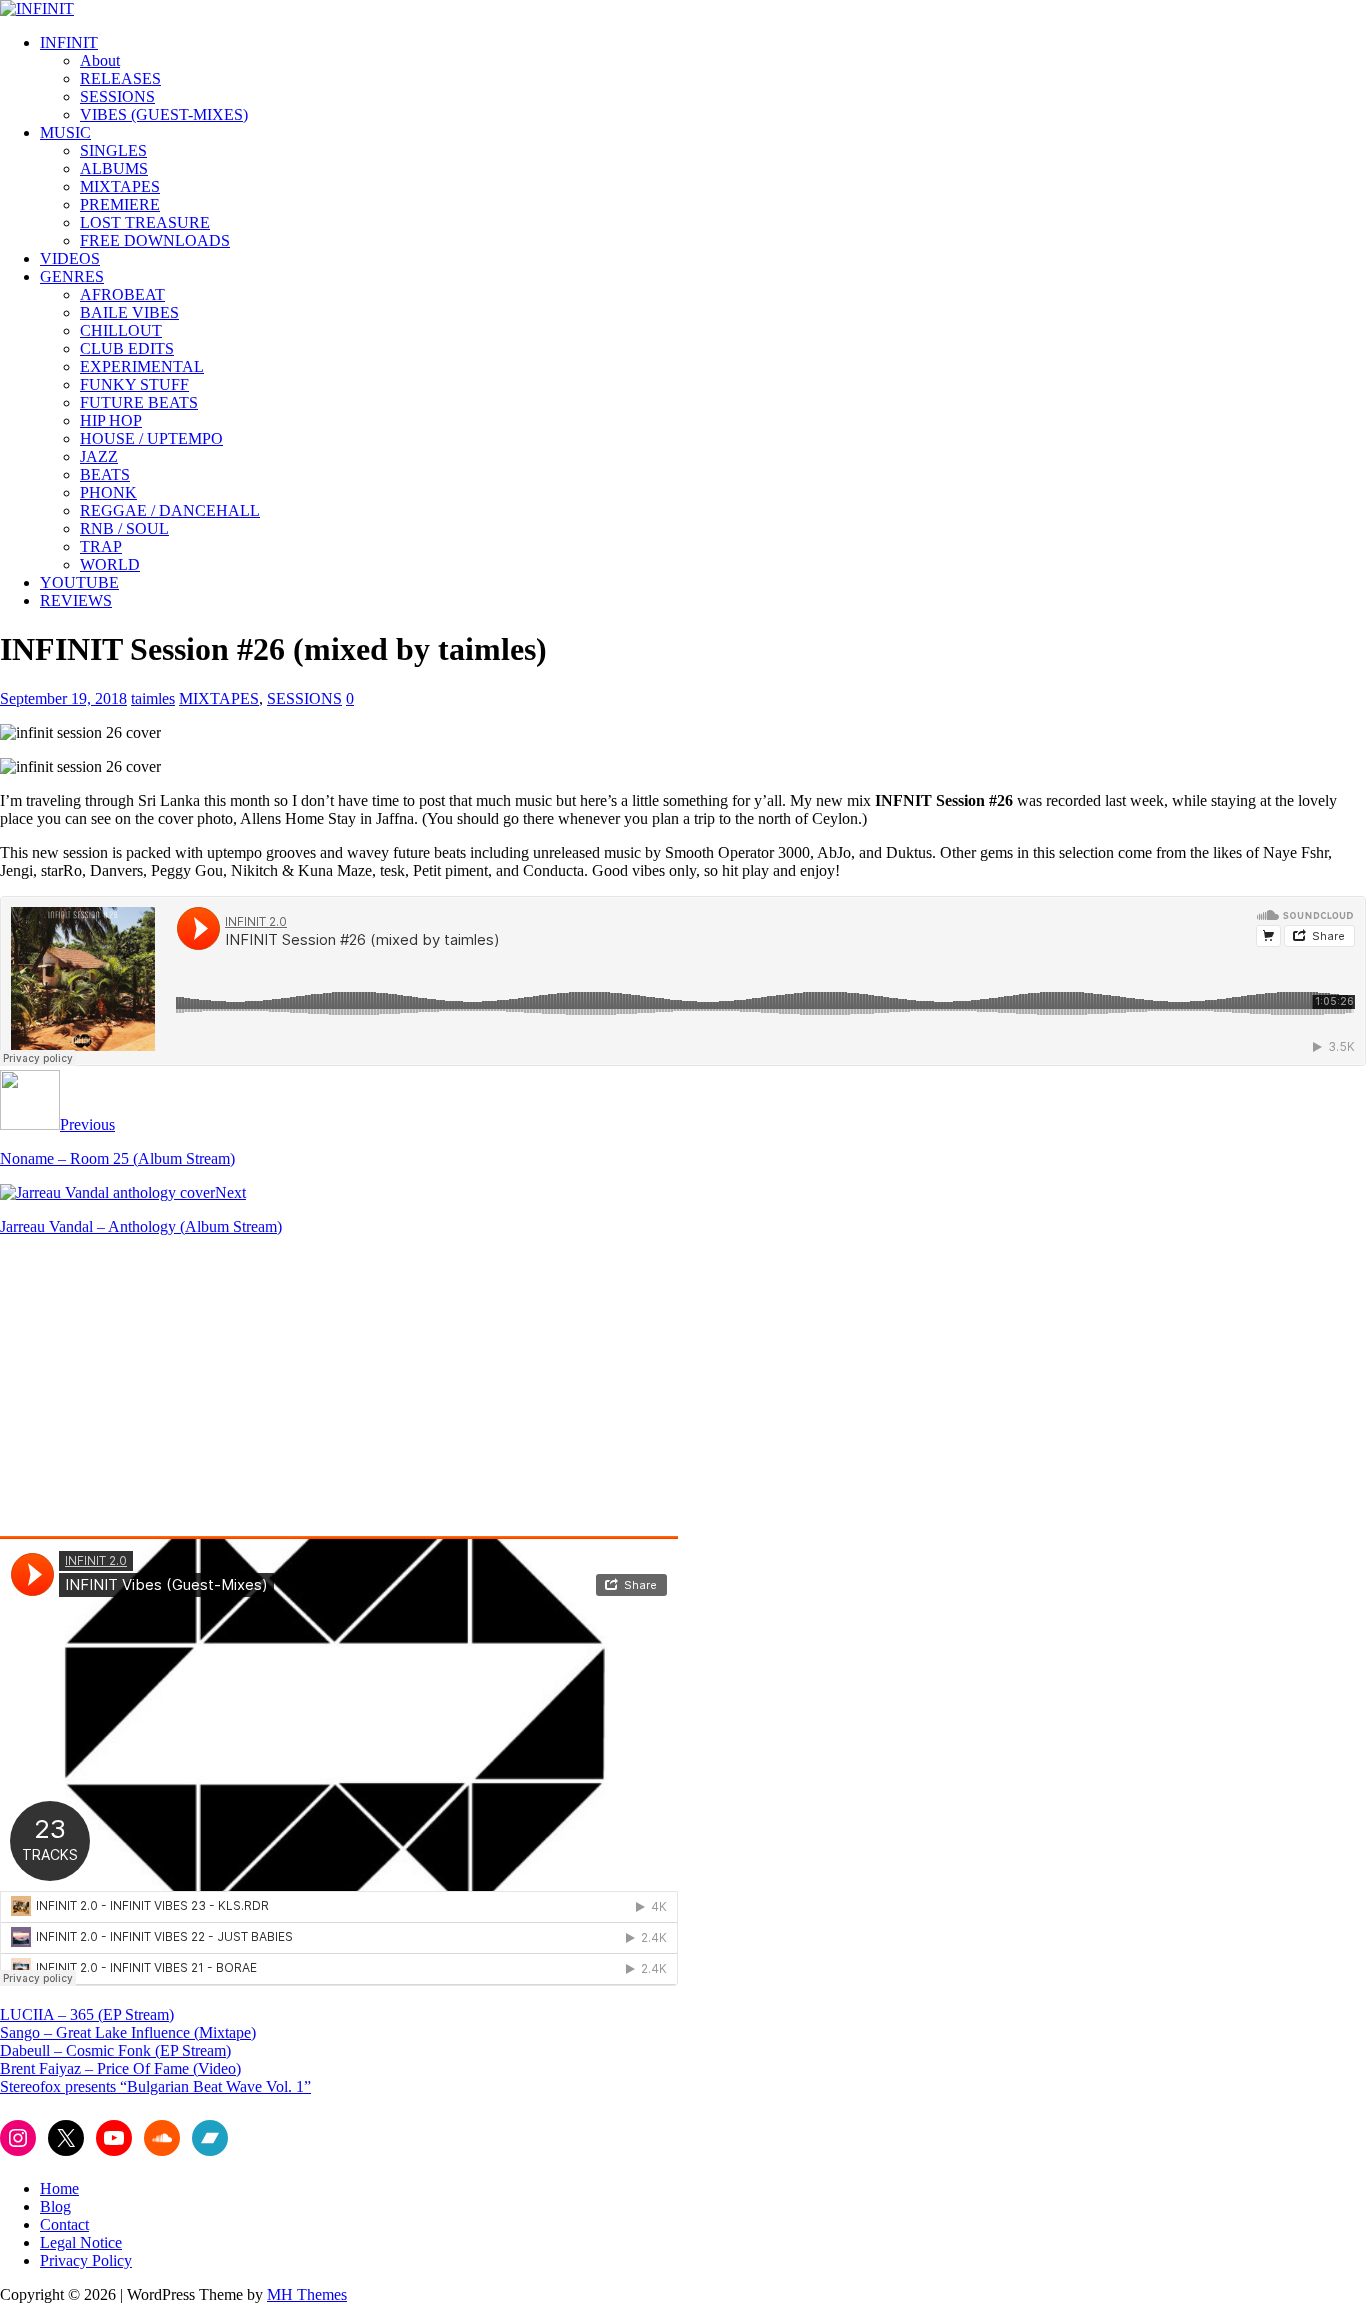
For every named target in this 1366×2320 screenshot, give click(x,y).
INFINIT (69, 42)
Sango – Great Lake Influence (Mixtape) (128, 2032)
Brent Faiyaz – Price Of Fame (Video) (120, 2068)
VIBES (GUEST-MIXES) (164, 114)
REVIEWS (76, 600)
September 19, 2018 (63, 698)
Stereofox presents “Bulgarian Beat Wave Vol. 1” (155, 2086)
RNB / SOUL (124, 528)
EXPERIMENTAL (142, 366)
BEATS (105, 474)
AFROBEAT (122, 294)
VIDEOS (70, 258)
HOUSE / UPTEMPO (151, 438)
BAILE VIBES (129, 312)
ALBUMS (114, 168)
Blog (55, 2206)
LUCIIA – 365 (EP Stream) (87, 2014)
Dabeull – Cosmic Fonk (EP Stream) (115, 2050)
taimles (153, 698)
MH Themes (307, 2294)
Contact (64, 2224)
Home (59, 2188)
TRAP (101, 546)
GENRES (72, 276)
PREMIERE (120, 204)
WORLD (110, 564)
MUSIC (65, 132)
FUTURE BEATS (139, 402)
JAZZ (99, 456)
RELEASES (120, 78)
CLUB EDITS (127, 348)
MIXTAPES (120, 186)
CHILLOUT (121, 330)
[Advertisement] (168, 1392)
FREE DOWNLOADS (155, 240)
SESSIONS (117, 96)
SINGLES (113, 150)
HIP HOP (111, 420)
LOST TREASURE (145, 222)
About (100, 60)
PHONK (108, 492)
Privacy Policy (86, 2260)
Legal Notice (81, 2242)
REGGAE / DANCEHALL (170, 510)
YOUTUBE (79, 582)
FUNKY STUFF (134, 384)
